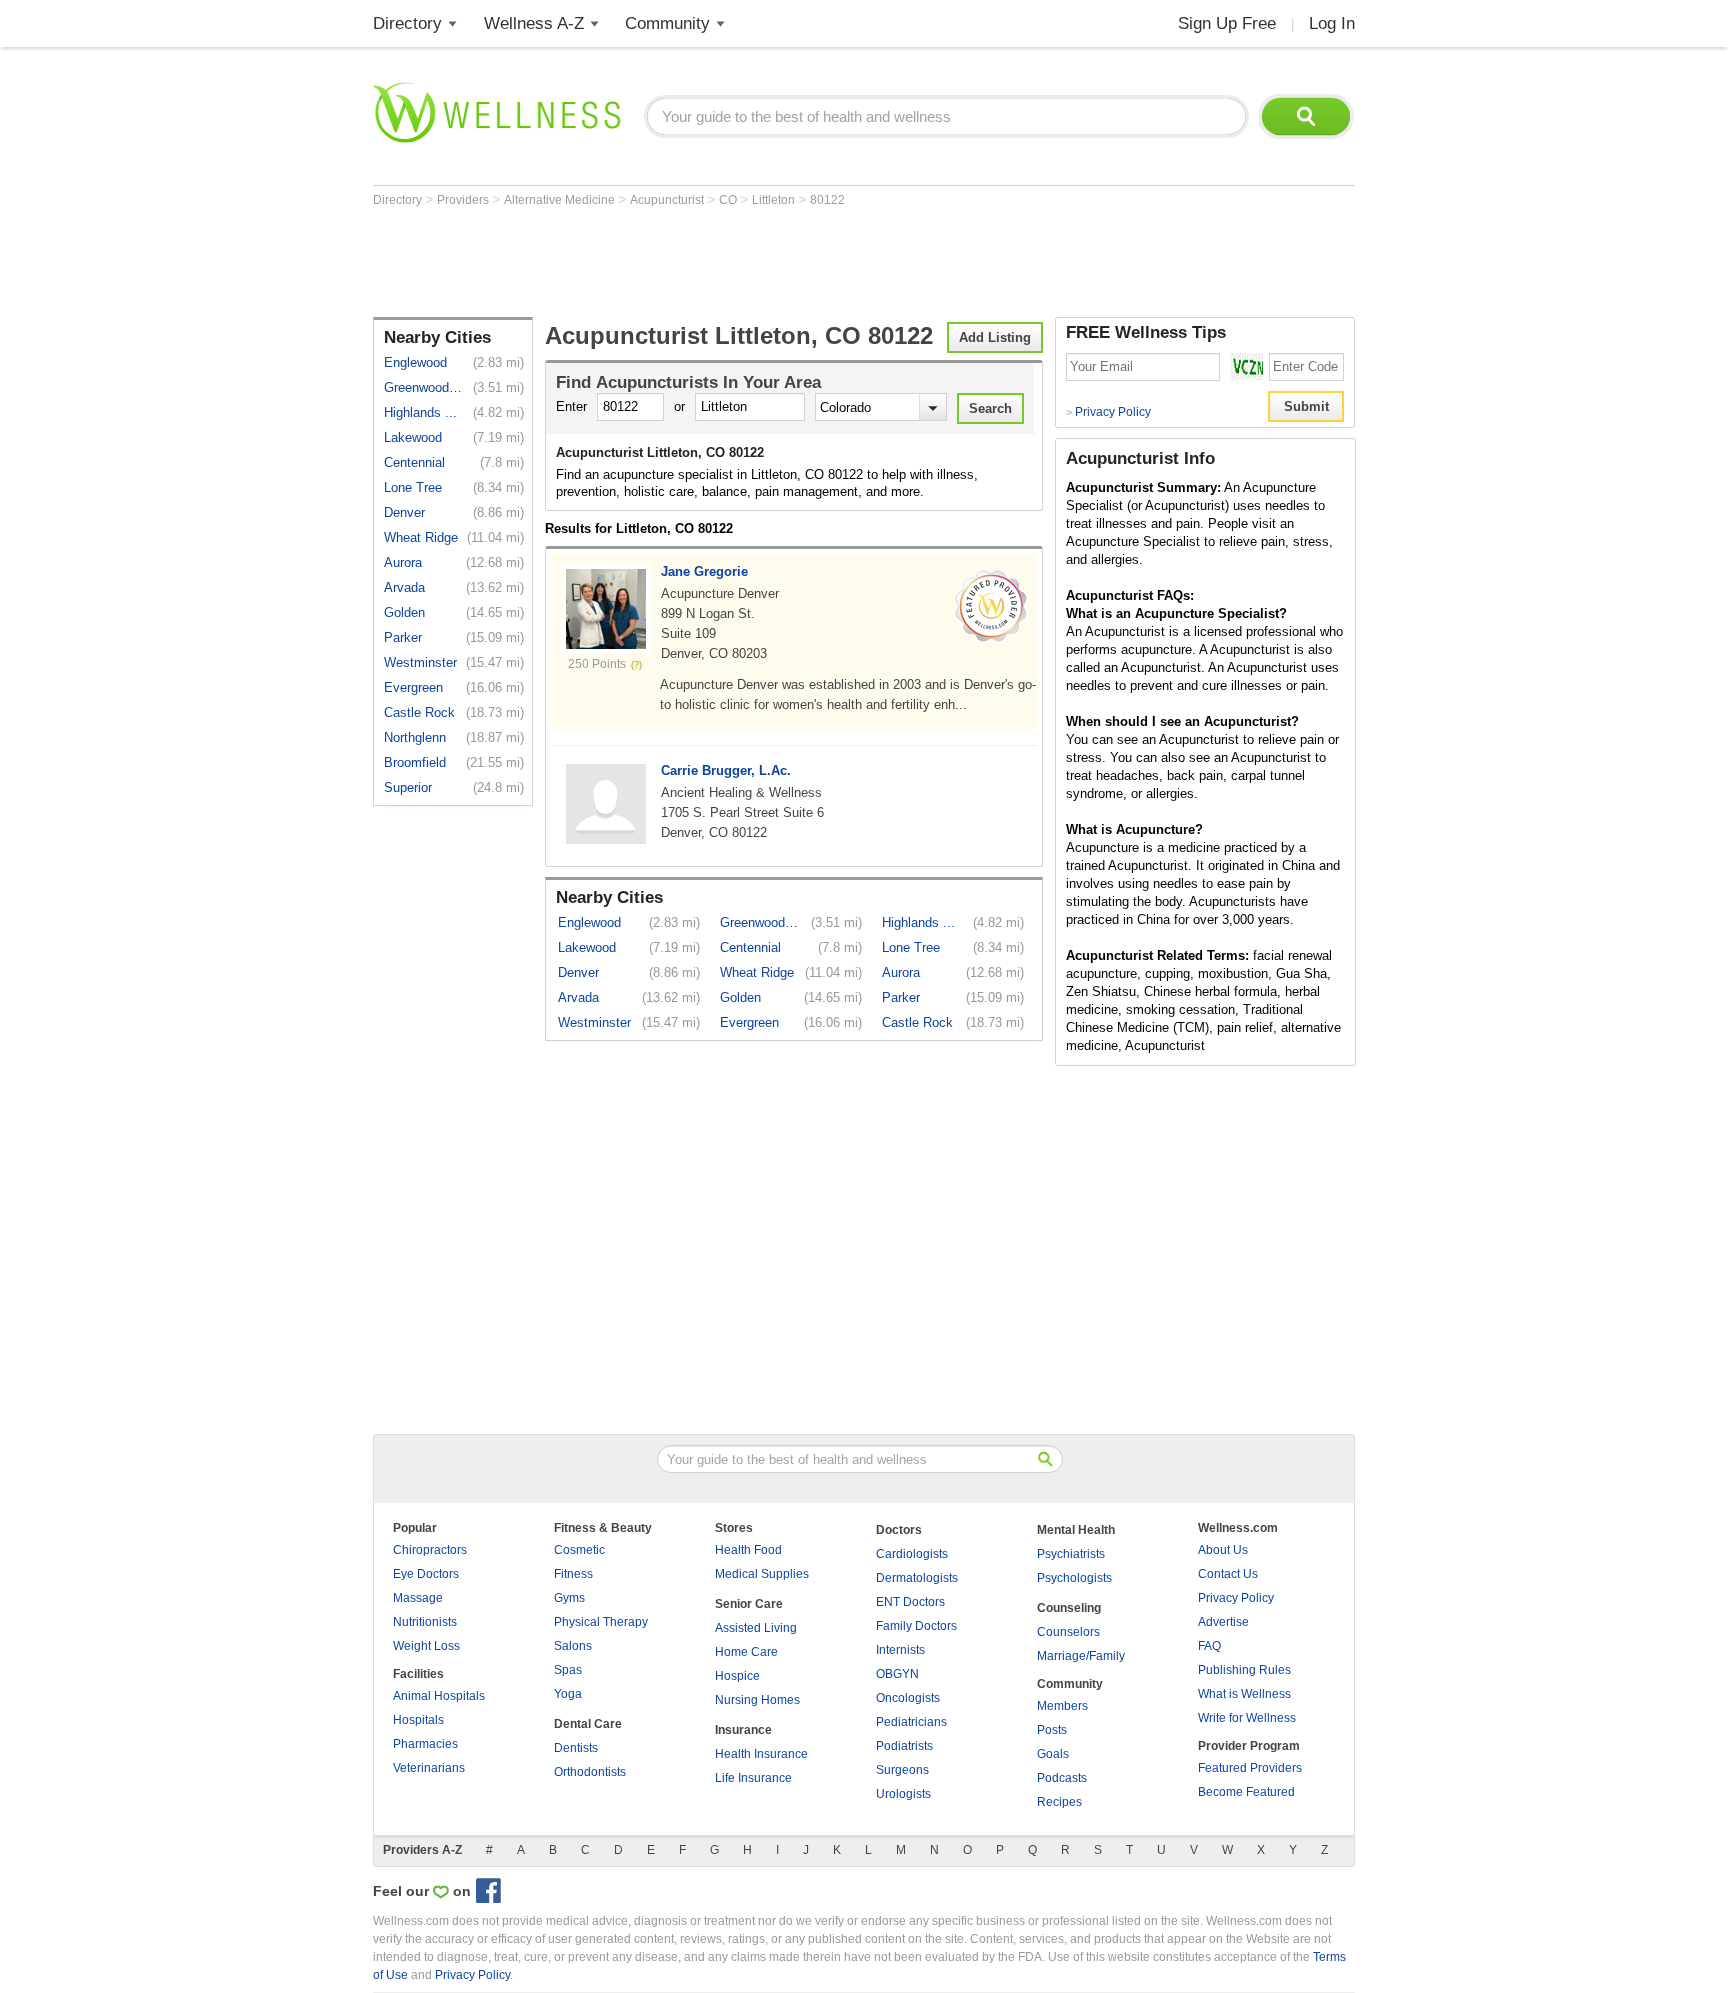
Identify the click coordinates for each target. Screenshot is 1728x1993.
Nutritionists (425, 1622)
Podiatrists (904, 1746)
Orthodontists (590, 1772)
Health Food (748, 1550)
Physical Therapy (601, 1622)
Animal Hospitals (439, 1696)
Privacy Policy (1108, 412)
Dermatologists (917, 1578)
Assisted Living (756, 1628)
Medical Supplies (762, 1574)
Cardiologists (912, 1554)
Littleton (775, 200)
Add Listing (995, 337)
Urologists (903, 1794)
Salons (573, 1646)
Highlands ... (420, 412)
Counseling (1069, 1608)
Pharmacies (425, 1744)
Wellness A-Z (534, 23)
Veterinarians (429, 1768)
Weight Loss (426, 1646)
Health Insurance (761, 1754)
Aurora (403, 562)
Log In (1332, 23)
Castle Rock (419, 712)
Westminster (420, 662)
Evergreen (413, 687)
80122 (827, 200)
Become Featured (1246, 1792)
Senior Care (749, 1604)
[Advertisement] (737, 262)
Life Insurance (753, 1778)
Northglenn (415, 737)
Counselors (1068, 1632)
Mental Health (1076, 1530)
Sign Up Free (1227, 23)
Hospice (737, 1676)
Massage (418, 1598)
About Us (1223, 1550)
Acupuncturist (668, 200)
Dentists (576, 1748)
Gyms (569, 1598)
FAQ (1209, 1646)
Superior (408, 787)
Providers (464, 200)
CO (729, 200)
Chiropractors (430, 1550)
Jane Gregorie (704, 571)
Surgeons (902, 1770)
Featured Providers (1250, 1768)
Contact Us (1228, 1574)
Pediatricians (911, 1722)
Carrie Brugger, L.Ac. (726, 770)
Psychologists (1074, 1578)
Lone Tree (413, 487)
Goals (1053, 1754)
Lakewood (413, 437)
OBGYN (897, 1674)
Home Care (746, 1652)
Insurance (743, 1730)
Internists (900, 1650)
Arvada (404, 587)
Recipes (1059, 1802)
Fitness (573, 1574)
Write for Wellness (1247, 1718)
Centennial (414, 462)
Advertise (1223, 1622)
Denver (404, 512)
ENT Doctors (910, 1602)
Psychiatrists (1071, 1554)
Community (667, 23)
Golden (404, 612)
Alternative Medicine (561, 200)
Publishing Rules (1244, 1670)
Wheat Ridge (421, 537)
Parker (403, 637)
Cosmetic (579, 1550)
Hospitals (418, 1720)
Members (1062, 1706)
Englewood (415, 362)
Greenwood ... (423, 387)
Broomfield (415, 762)
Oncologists (908, 1698)
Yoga (568, 1694)
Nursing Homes (757, 1700)
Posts (1052, 1730)
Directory (407, 23)
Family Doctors (916, 1626)
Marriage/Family (1081, 1656)
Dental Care (588, 1724)
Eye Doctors (426, 1574)
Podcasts (1062, 1778)
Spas (568, 1670)
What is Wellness (1244, 1694)
